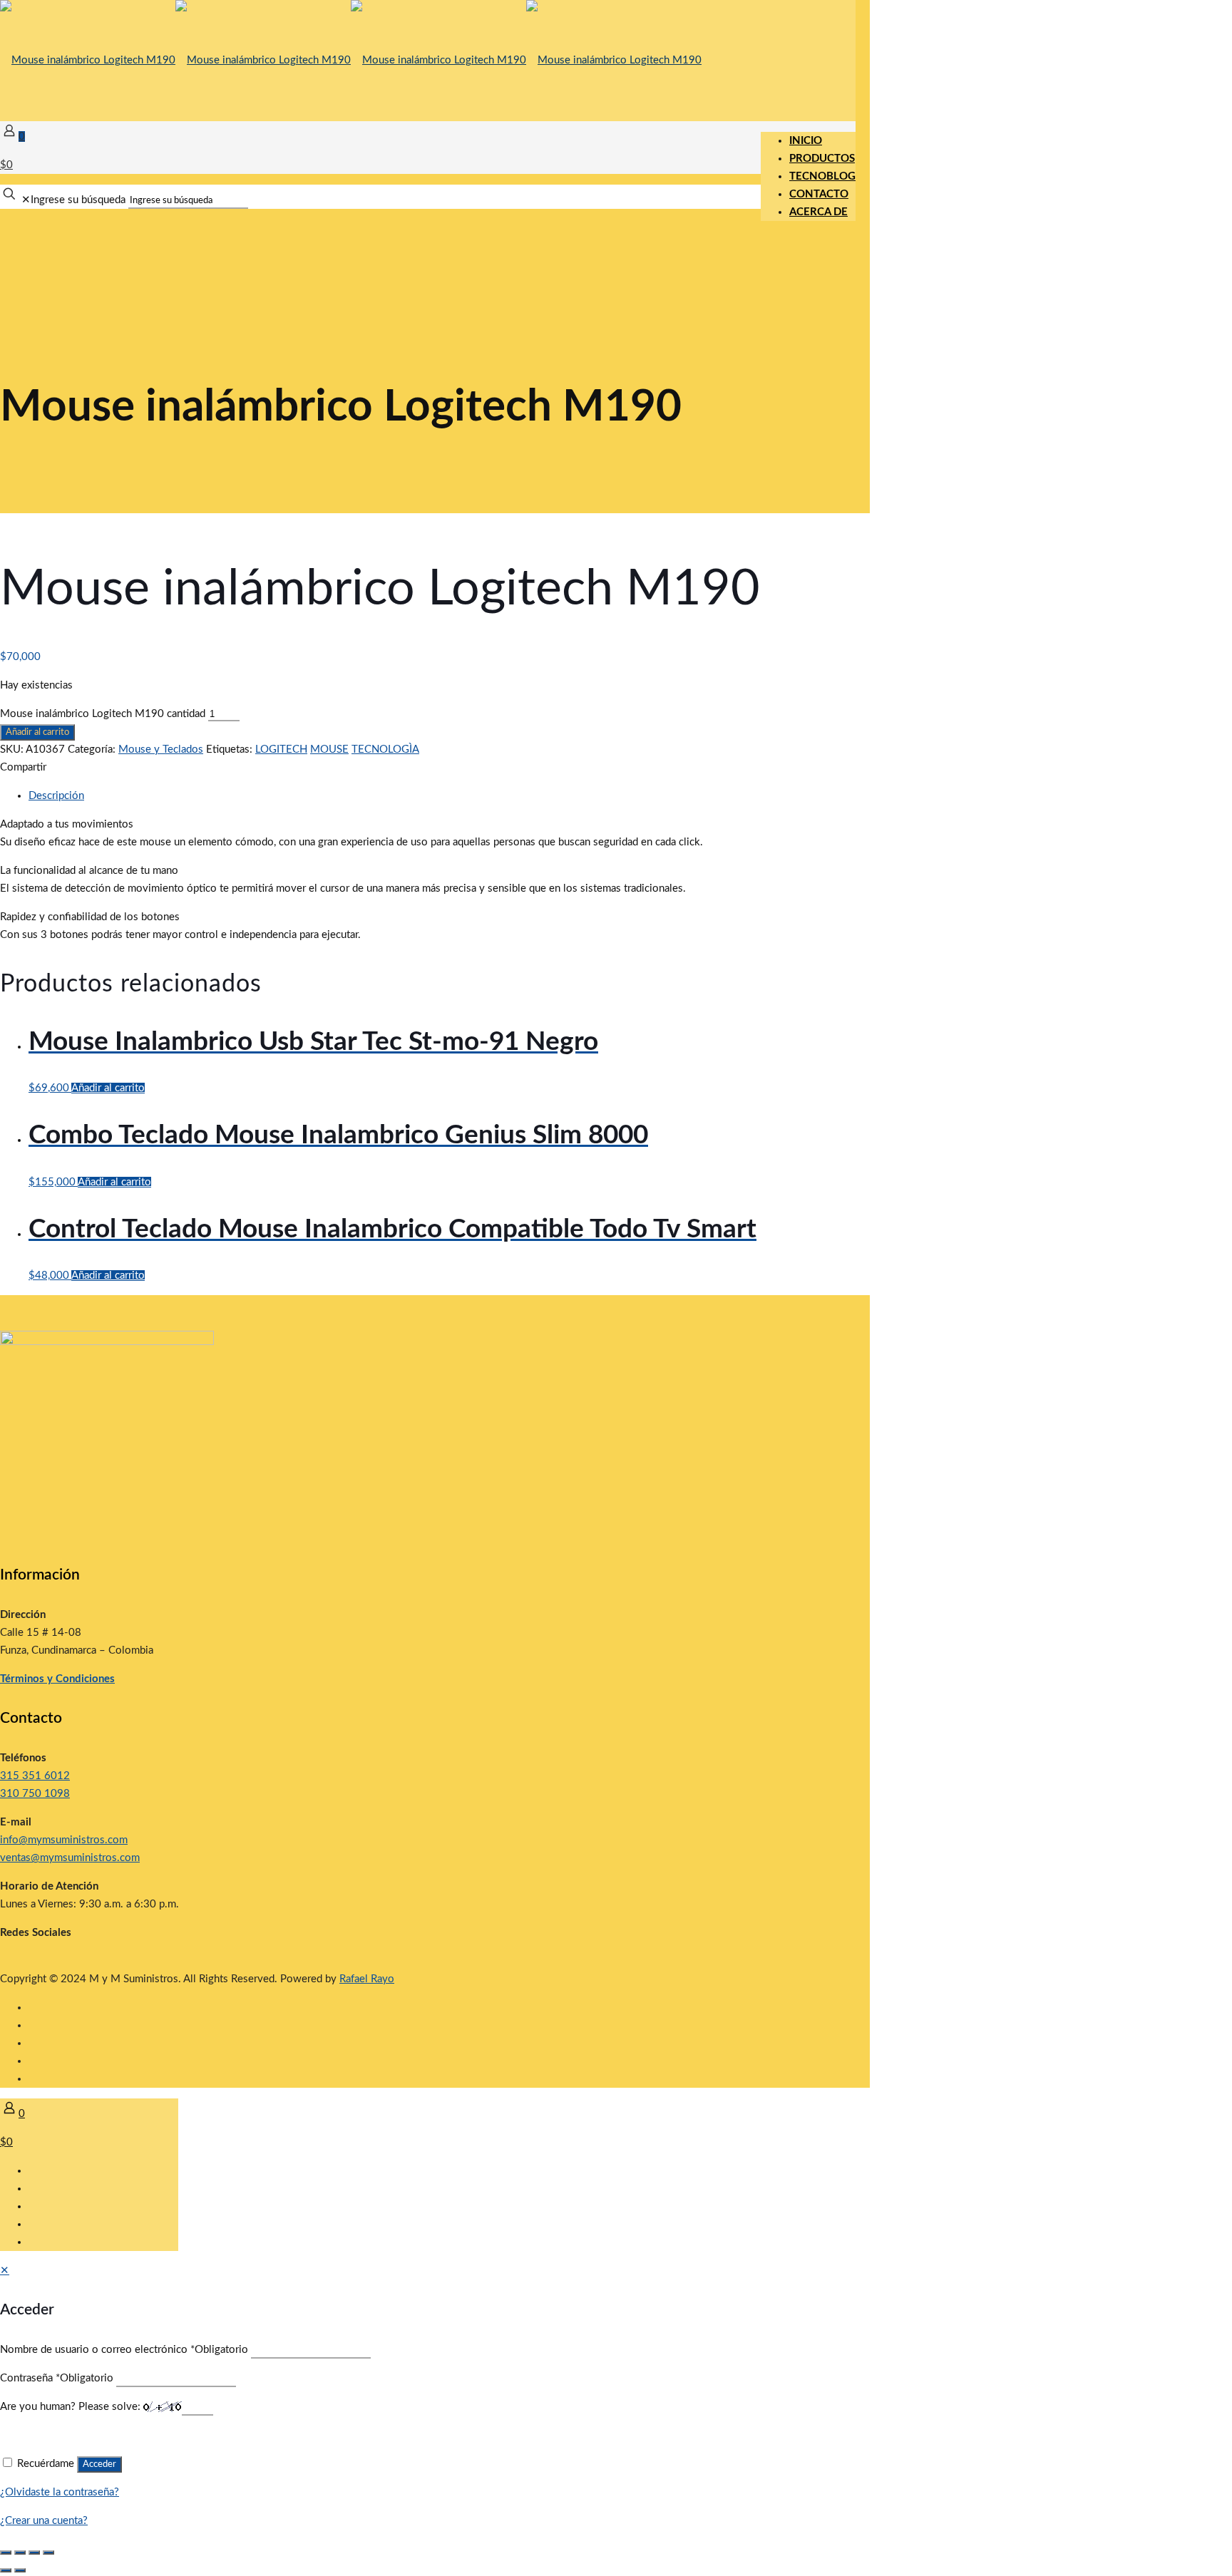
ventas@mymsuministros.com (70, 1858)
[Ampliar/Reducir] (6, 2552)
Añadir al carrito (37, 732)
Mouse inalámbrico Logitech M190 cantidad (103, 714)
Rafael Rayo (367, 1979)
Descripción (56, 796)
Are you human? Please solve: (72, 2407)
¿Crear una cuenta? (44, 2521)
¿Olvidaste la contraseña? (60, 2492)
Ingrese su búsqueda (78, 200)
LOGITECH (281, 749)
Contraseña (57, 2378)
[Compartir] (34, 2552)
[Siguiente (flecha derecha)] (20, 2570)
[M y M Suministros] (351, 60)
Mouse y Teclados (161, 749)
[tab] (442, 796)
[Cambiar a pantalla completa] (20, 2552)
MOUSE (329, 749)
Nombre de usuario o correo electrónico (124, 2350)
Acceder (99, 2464)
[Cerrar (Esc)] (48, 2552)
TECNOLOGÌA (385, 749)
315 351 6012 (35, 1776)
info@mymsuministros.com (64, 1840)
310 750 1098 (35, 1794)
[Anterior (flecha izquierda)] (6, 2570)
